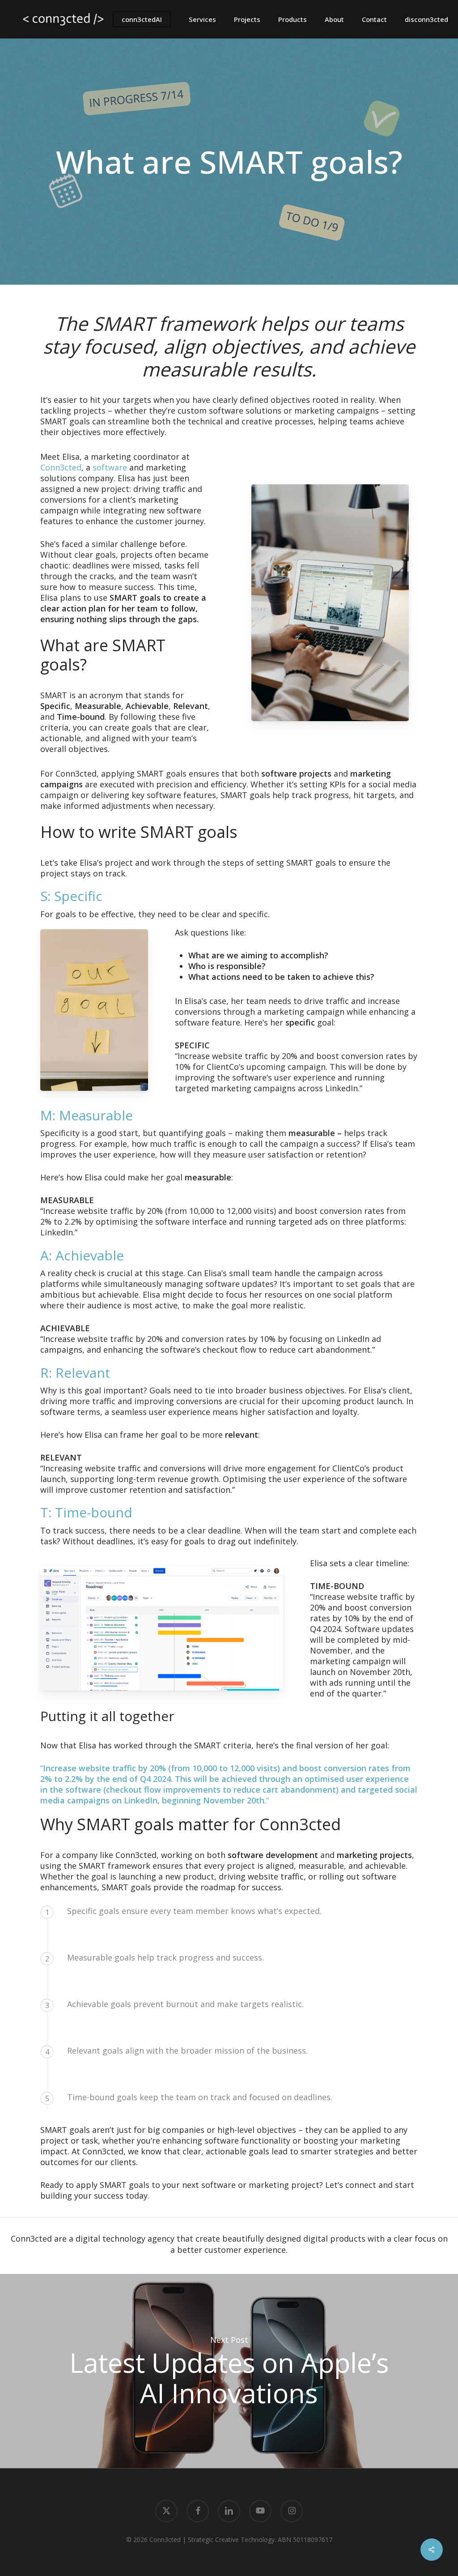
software (110, 467)
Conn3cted (61, 467)
